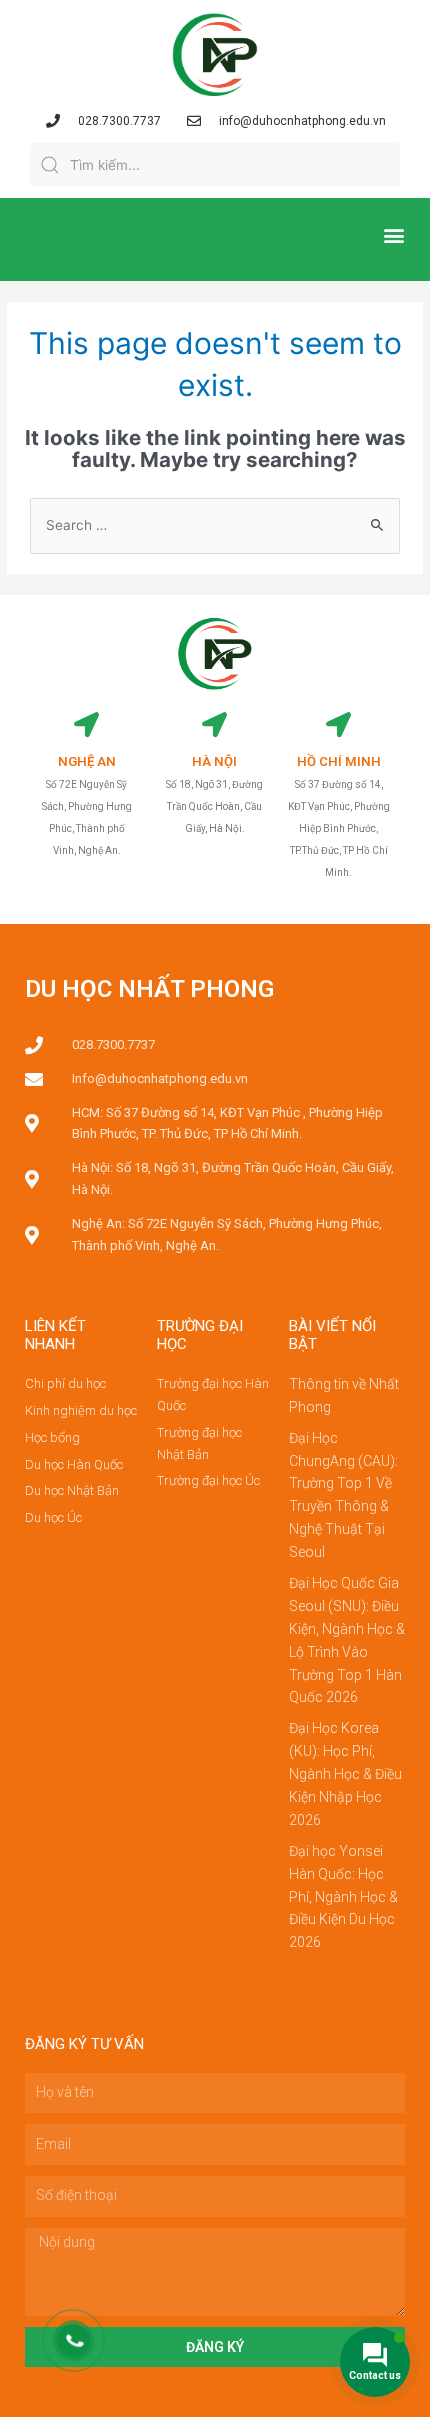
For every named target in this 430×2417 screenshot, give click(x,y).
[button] (393, 234)
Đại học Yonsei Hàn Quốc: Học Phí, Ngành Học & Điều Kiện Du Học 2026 (343, 1897)
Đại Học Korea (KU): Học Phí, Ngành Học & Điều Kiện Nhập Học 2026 (345, 1774)
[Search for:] (215, 525)
